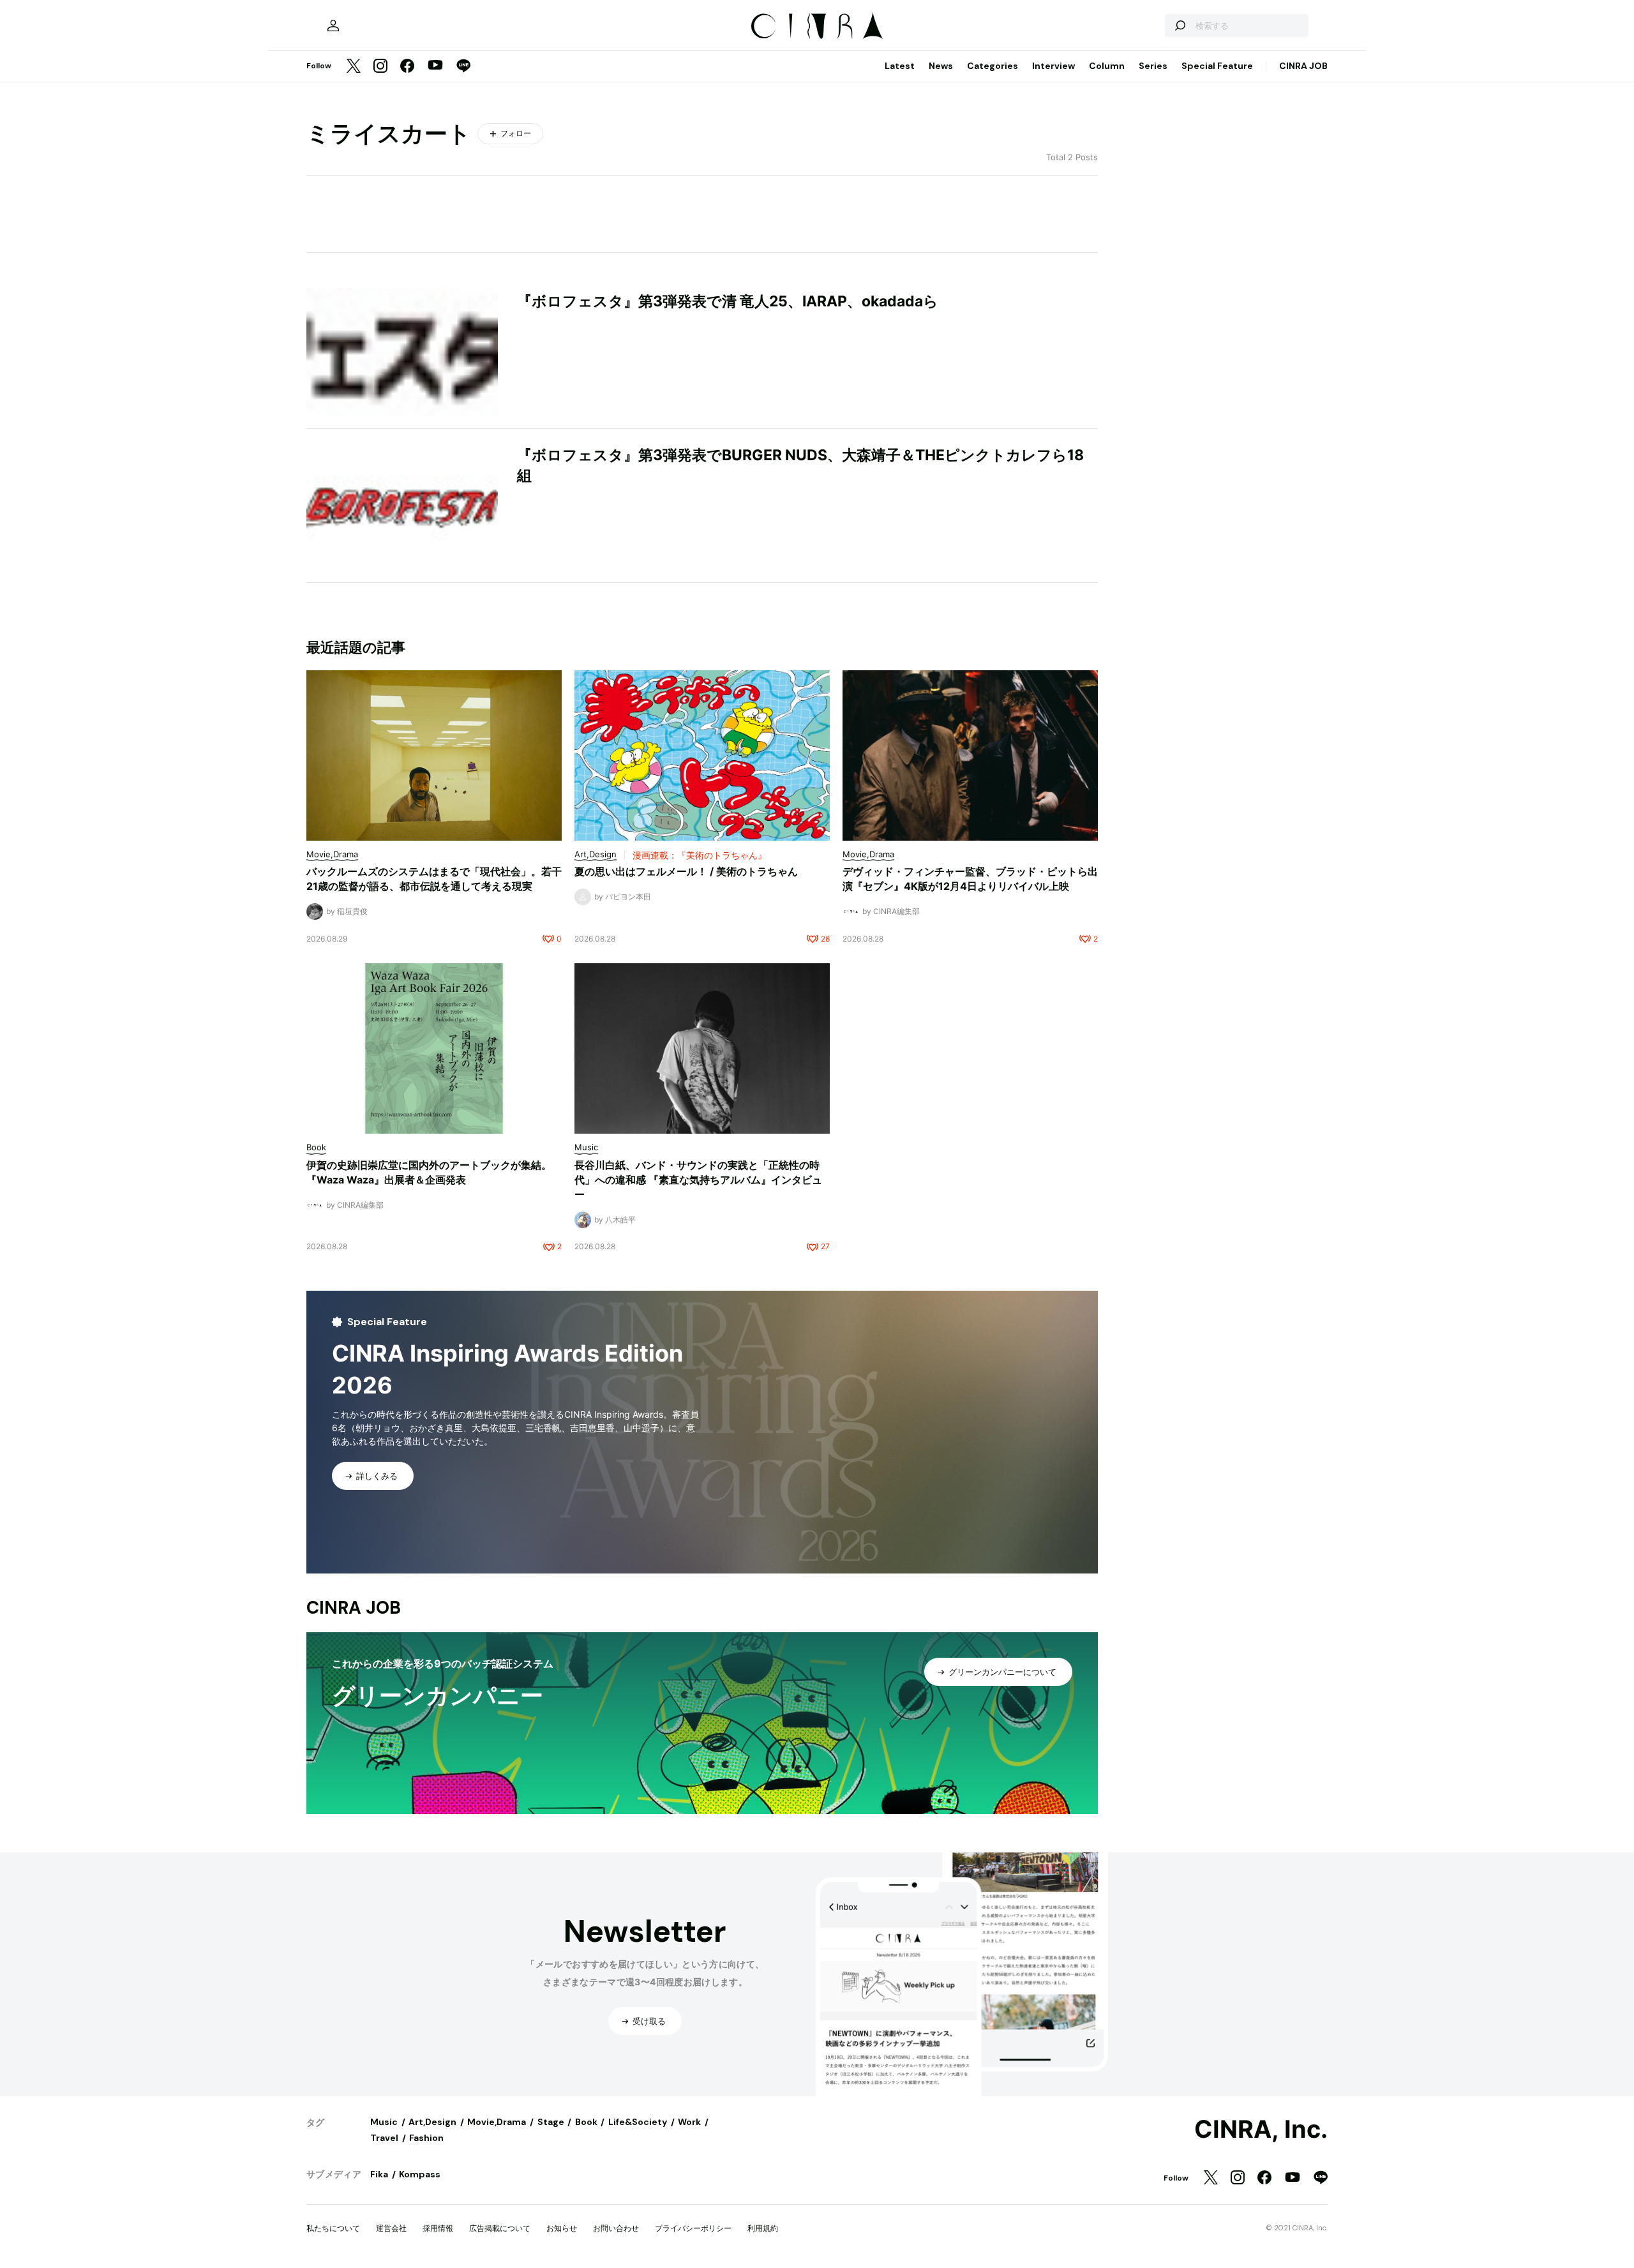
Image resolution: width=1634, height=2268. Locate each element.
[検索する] (1180, 26)
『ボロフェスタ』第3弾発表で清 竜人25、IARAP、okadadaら (728, 301)
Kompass (420, 2174)
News (941, 66)
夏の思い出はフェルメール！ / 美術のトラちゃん (686, 871)
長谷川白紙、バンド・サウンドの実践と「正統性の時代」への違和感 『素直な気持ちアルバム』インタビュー (698, 1180)
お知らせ (562, 2228)
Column (1107, 66)
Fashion (426, 2138)
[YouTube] (435, 66)
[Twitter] (354, 67)
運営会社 (391, 2228)
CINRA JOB (1303, 66)
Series (1153, 66)
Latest (900, 66)
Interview (1053, 66)
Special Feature (1217, 66)
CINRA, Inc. (1261, 2129)
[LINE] (463, 67)
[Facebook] (407, 67)
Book (586, 2122)
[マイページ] (333, 26)
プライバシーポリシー (693, 2228)
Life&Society (638, 2122)
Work (689, 2122)
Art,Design (432, 2122)
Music (384, 2122)
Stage (551, 2122)
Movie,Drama (497, 2122)
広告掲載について (500, 2228)
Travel (384, 2138)
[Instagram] (380, 67)
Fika (379, 2174)
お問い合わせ (616, 2228)
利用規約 (763, 2228)
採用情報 (438, 2228)
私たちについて (333, 2228)
